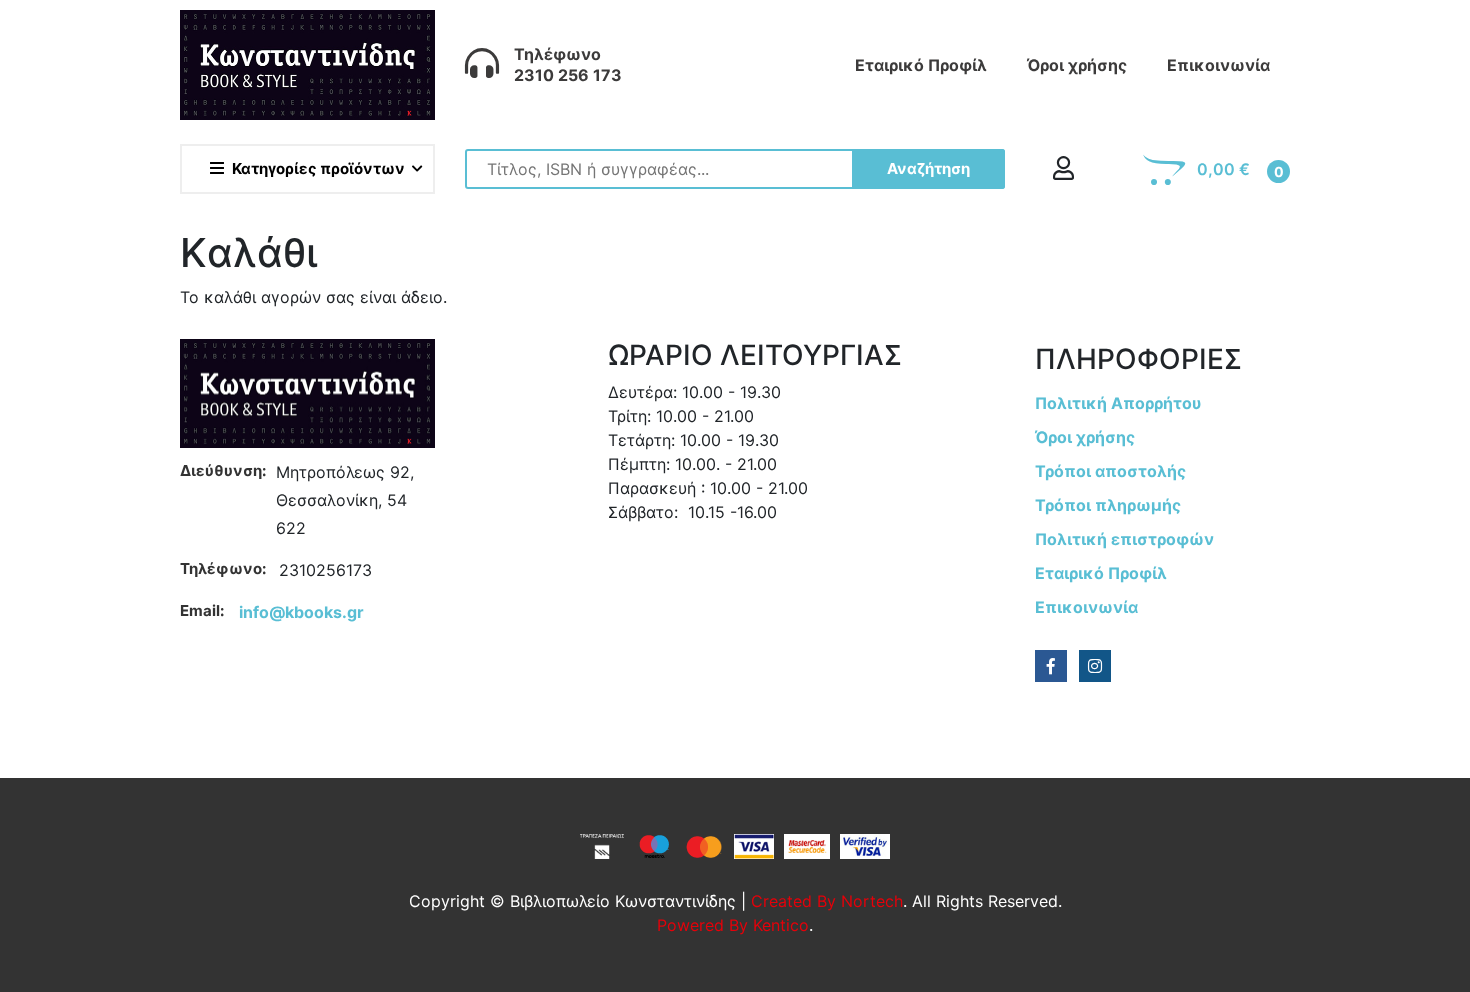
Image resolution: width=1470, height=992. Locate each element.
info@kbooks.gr (301, 612)
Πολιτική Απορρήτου (1118, 403)
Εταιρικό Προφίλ (921, 65)
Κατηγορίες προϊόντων (318, 168)
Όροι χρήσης (1077, 65)
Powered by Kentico (733, 925)
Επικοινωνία (1218, 65)
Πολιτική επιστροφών (1124, 539)
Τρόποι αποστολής (1110, 471)
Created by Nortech (827, 901)
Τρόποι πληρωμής (1108, 505)
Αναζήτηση (928, 168)
